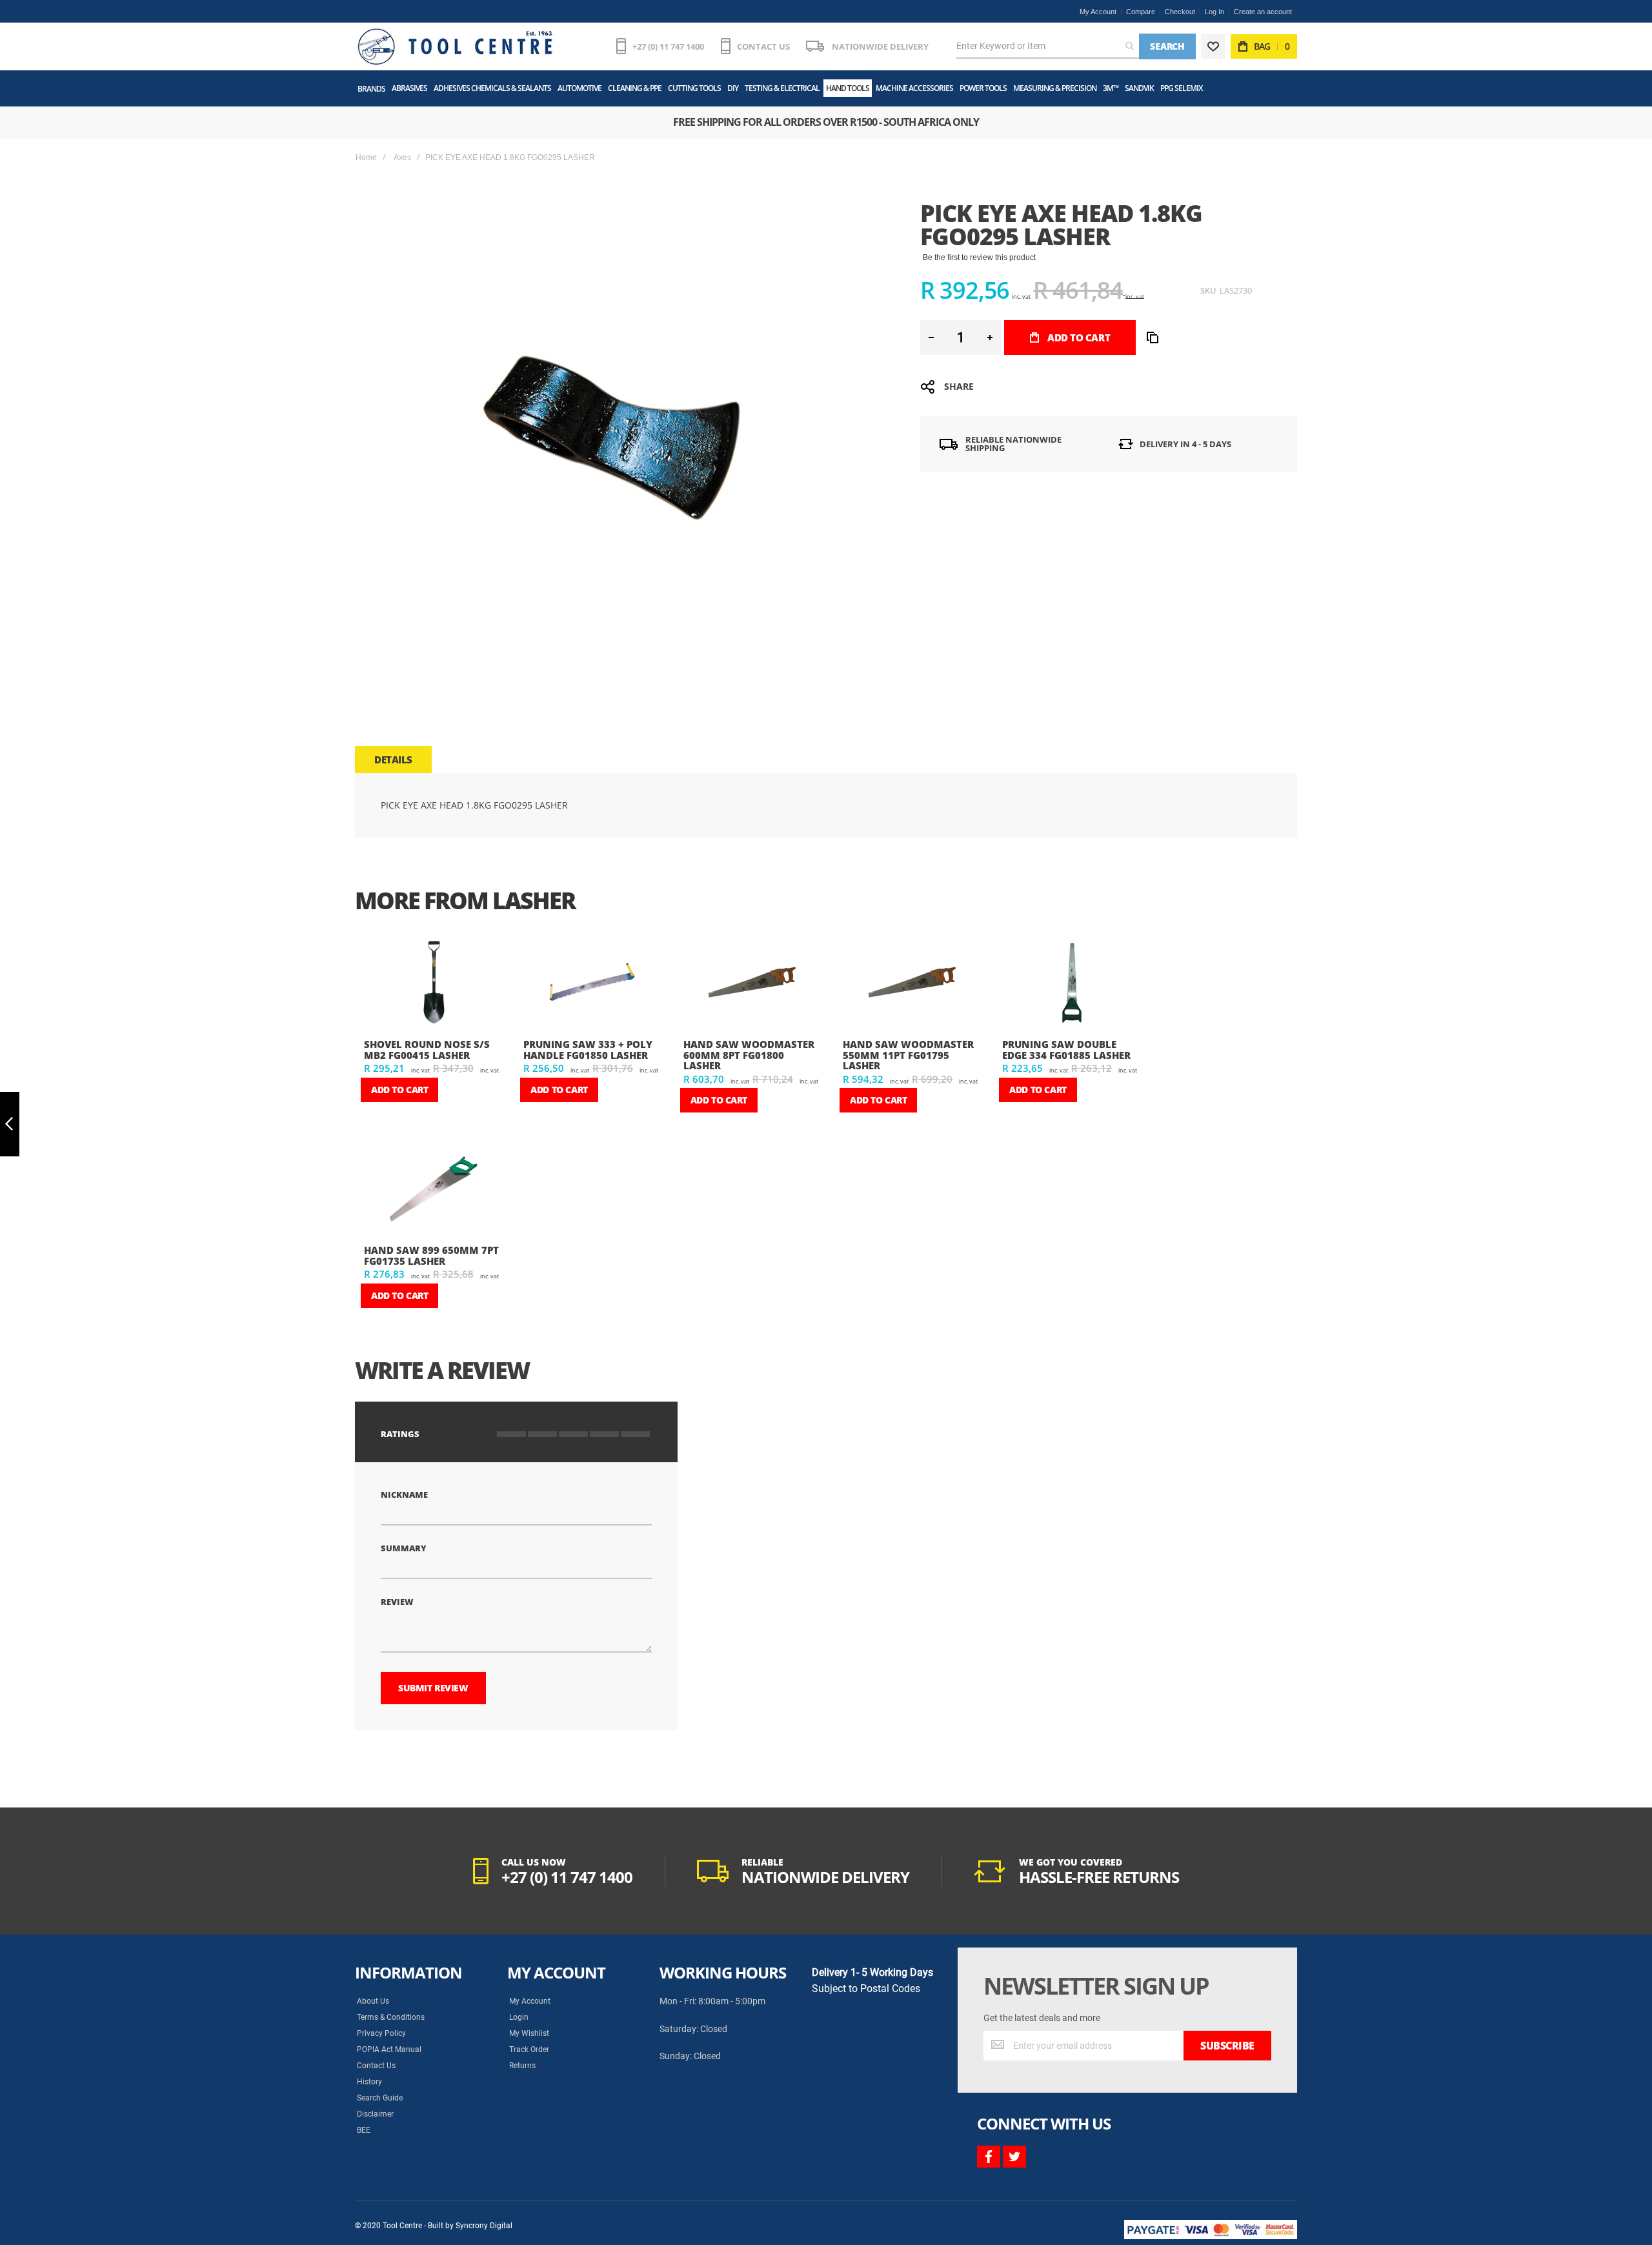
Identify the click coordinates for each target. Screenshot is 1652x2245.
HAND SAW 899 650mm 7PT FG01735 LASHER (431, 1255)
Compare (1141, 12)
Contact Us (376, 2066)
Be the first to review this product (979, 257)
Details (393, 760)
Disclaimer (375, 2114)
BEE (364, 2130)
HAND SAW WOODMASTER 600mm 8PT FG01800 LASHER (749, 1055)
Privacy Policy (381, 2033)
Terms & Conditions (391, 2017)
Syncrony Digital (484, 2226)
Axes (402, 157)
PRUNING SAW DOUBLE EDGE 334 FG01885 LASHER (1066, 1050)
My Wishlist (529, 2033)
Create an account (1263, 12)
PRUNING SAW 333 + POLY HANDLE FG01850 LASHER (588, 1050)
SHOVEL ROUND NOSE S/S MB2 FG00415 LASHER (427, 1050)
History (369, 2082)
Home (366, 157)
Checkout (1180, 12)
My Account (1098, 12)
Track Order (529, 2049)
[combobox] (1048, 46)
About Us (373, 2001)
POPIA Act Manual (389, 2049)
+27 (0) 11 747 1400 (668, 46)
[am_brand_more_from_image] (433, 984)
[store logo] (455, 46)
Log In (1214, 12)
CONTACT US (763, 46)
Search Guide (380, 2098)
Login (519, 2017)
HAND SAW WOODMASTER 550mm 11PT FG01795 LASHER (908, 1055)
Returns (522, 2066)
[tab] (393, 760)
